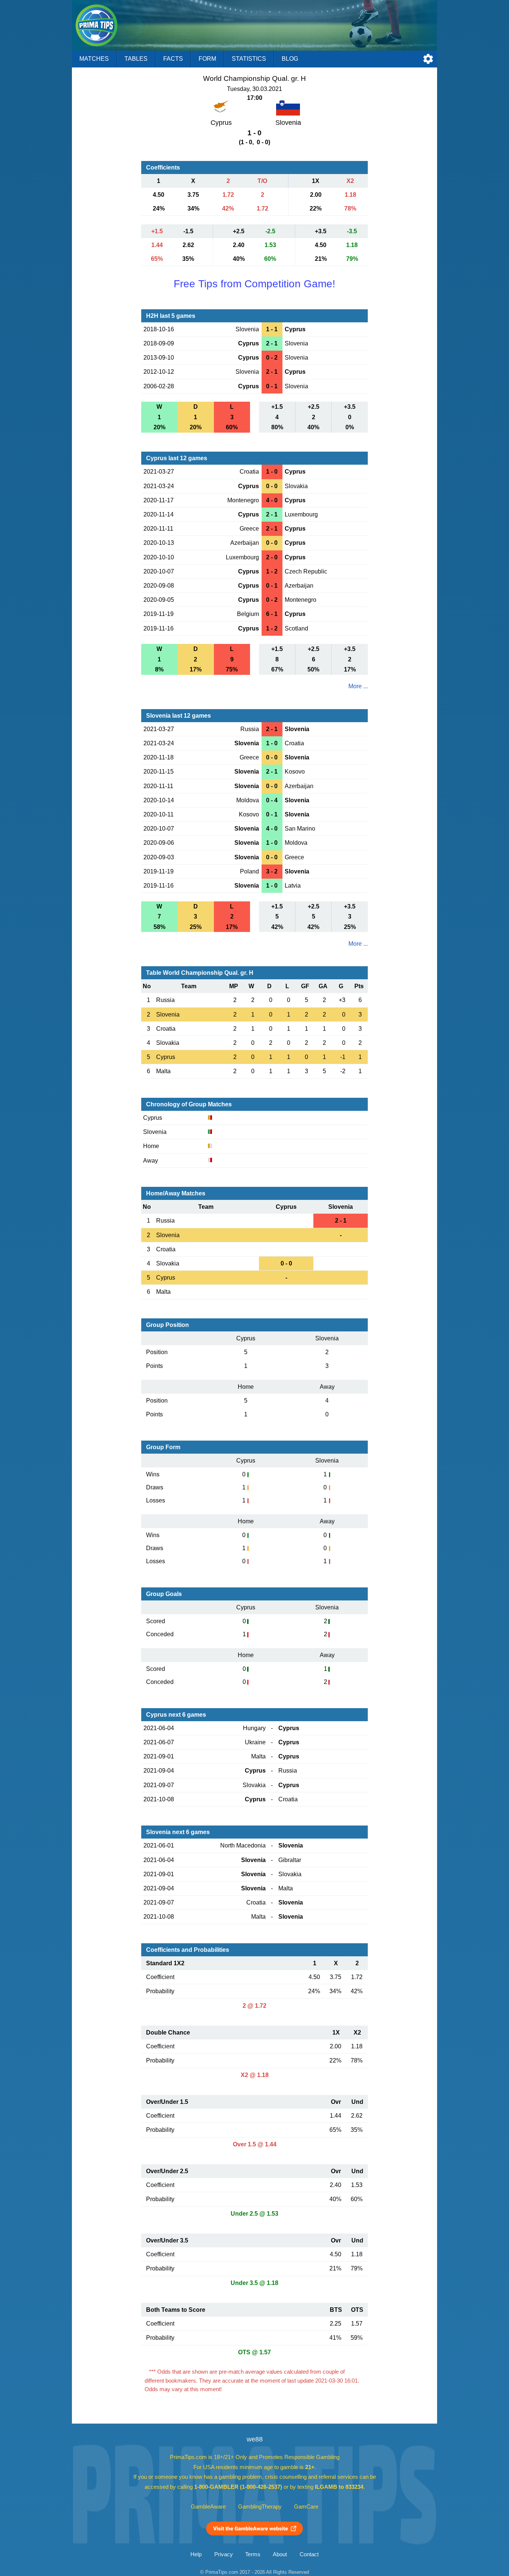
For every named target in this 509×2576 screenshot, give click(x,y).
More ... (358, 686)
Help (196, 2554)
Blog (290, 59)
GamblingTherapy (260, 2507)
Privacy (224, 2554)
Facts (173, 59)
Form (207, 59)
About (280, 2554)
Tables (136, 59)
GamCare (306, 2507)
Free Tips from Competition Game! (255, 284)
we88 (255, 2439)
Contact (309, 2554)
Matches (94, 59)
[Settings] (428, 59)
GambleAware (208, 2507)
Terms (253, 2554)
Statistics (249, 59)
